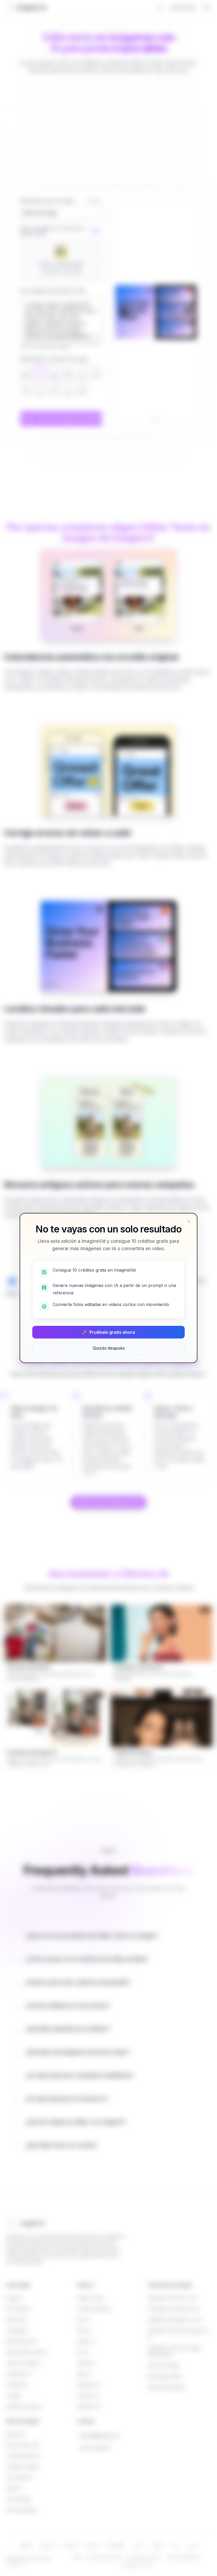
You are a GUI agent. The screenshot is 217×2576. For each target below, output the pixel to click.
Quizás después (109, 1348)
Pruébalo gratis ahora (108, 1332)
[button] (189, 1222)
